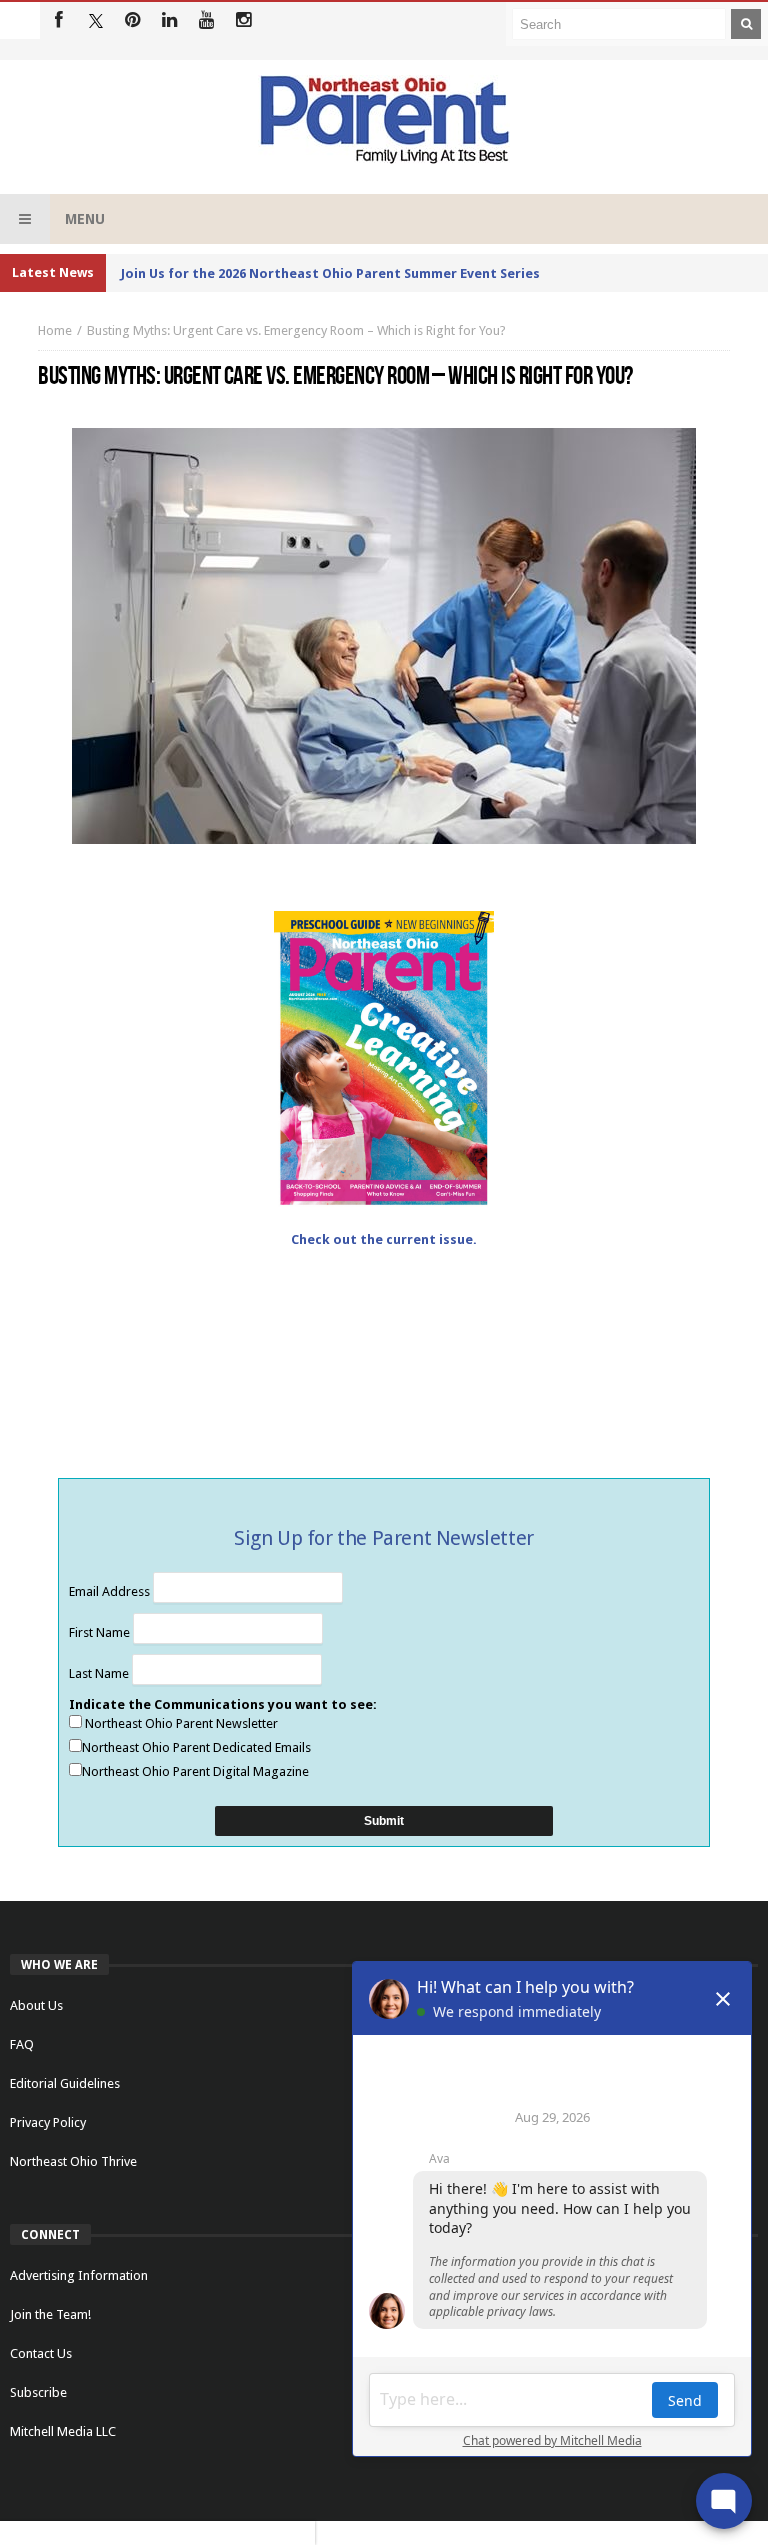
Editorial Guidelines (65, 2083)
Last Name (100, 1673)
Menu (85, 219)
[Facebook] (58, 20)
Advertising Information (79, 2275)
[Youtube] (206, 20)
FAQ (22, 2044)
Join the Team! (50, 2314)
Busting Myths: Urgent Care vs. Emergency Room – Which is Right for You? (296, 330)
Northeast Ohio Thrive (73, 2161)
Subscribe (38, 2392)
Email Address (111, 1591)
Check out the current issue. (384, 1239)
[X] (95, 20)
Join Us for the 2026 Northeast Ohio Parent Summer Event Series (330, 273)
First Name (101, 1632)
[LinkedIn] (169, 20)
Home (55, 330)
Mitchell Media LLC (63, 2431)
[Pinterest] (132, 20)
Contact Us (41, 2353)
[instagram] (243, 20)
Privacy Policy (48, 2122)
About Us (36, 2005)
